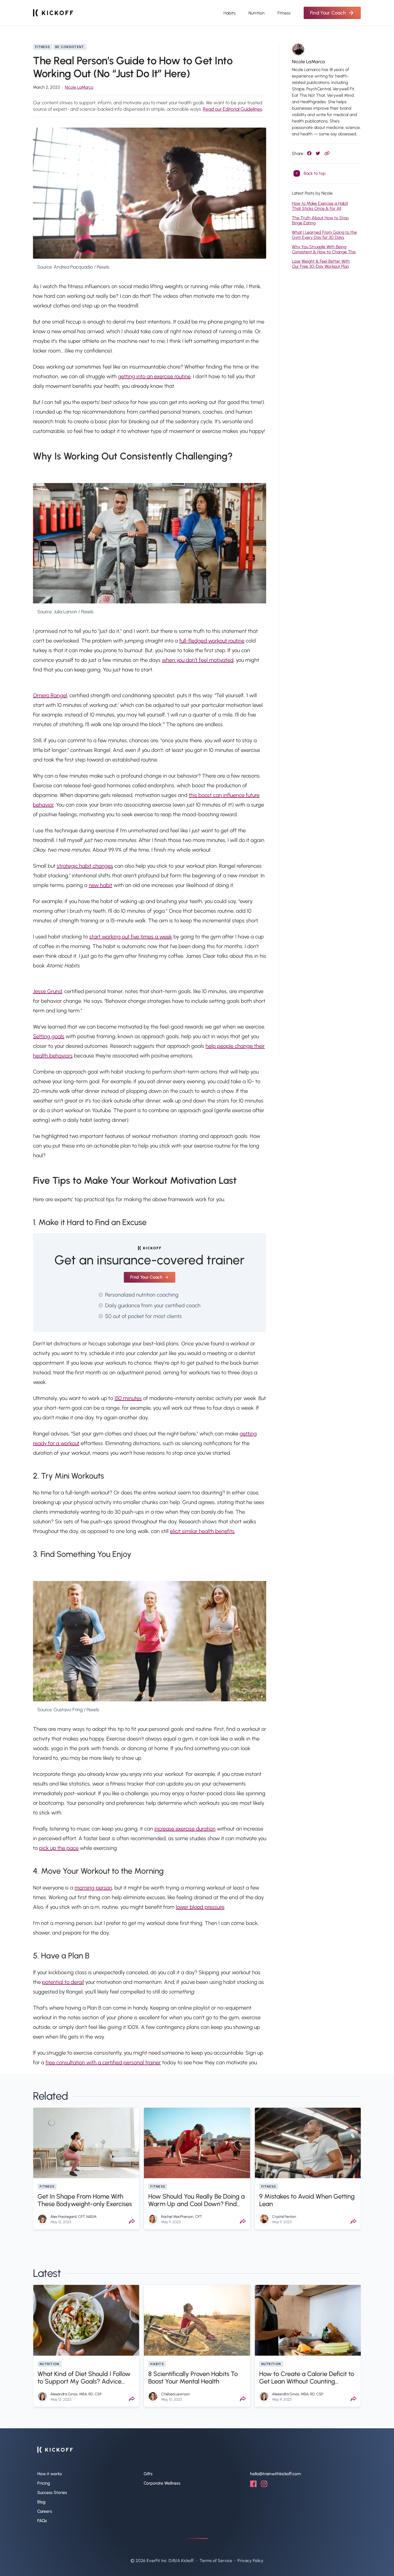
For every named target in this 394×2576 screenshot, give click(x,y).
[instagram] (264, 2486)
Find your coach (146, 1277)
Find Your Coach (328, 13)
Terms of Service (216, 2561)
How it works (50, 2474)
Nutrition (257, 13)
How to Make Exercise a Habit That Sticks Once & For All (320, 206)
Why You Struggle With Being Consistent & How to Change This (324, 249)
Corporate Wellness (162, 2483)
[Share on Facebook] (309, 153)
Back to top (315, 173)
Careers (45, 2511)
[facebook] (253, 2486)
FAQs (42, 2521)
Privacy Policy (250, 2561)
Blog (41, 2502)
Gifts (148, 2474)
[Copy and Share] (327, 153)
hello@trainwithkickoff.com (275, 2474)
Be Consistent (70, 47)
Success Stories (52, 2493)
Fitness (284, 13)
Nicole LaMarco (79, 87)
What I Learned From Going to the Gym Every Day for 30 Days (324, 235)
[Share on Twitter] (318, 153)
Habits (230, 13)
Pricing (44, 2483)
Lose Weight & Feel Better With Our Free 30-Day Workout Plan (321, 264)
